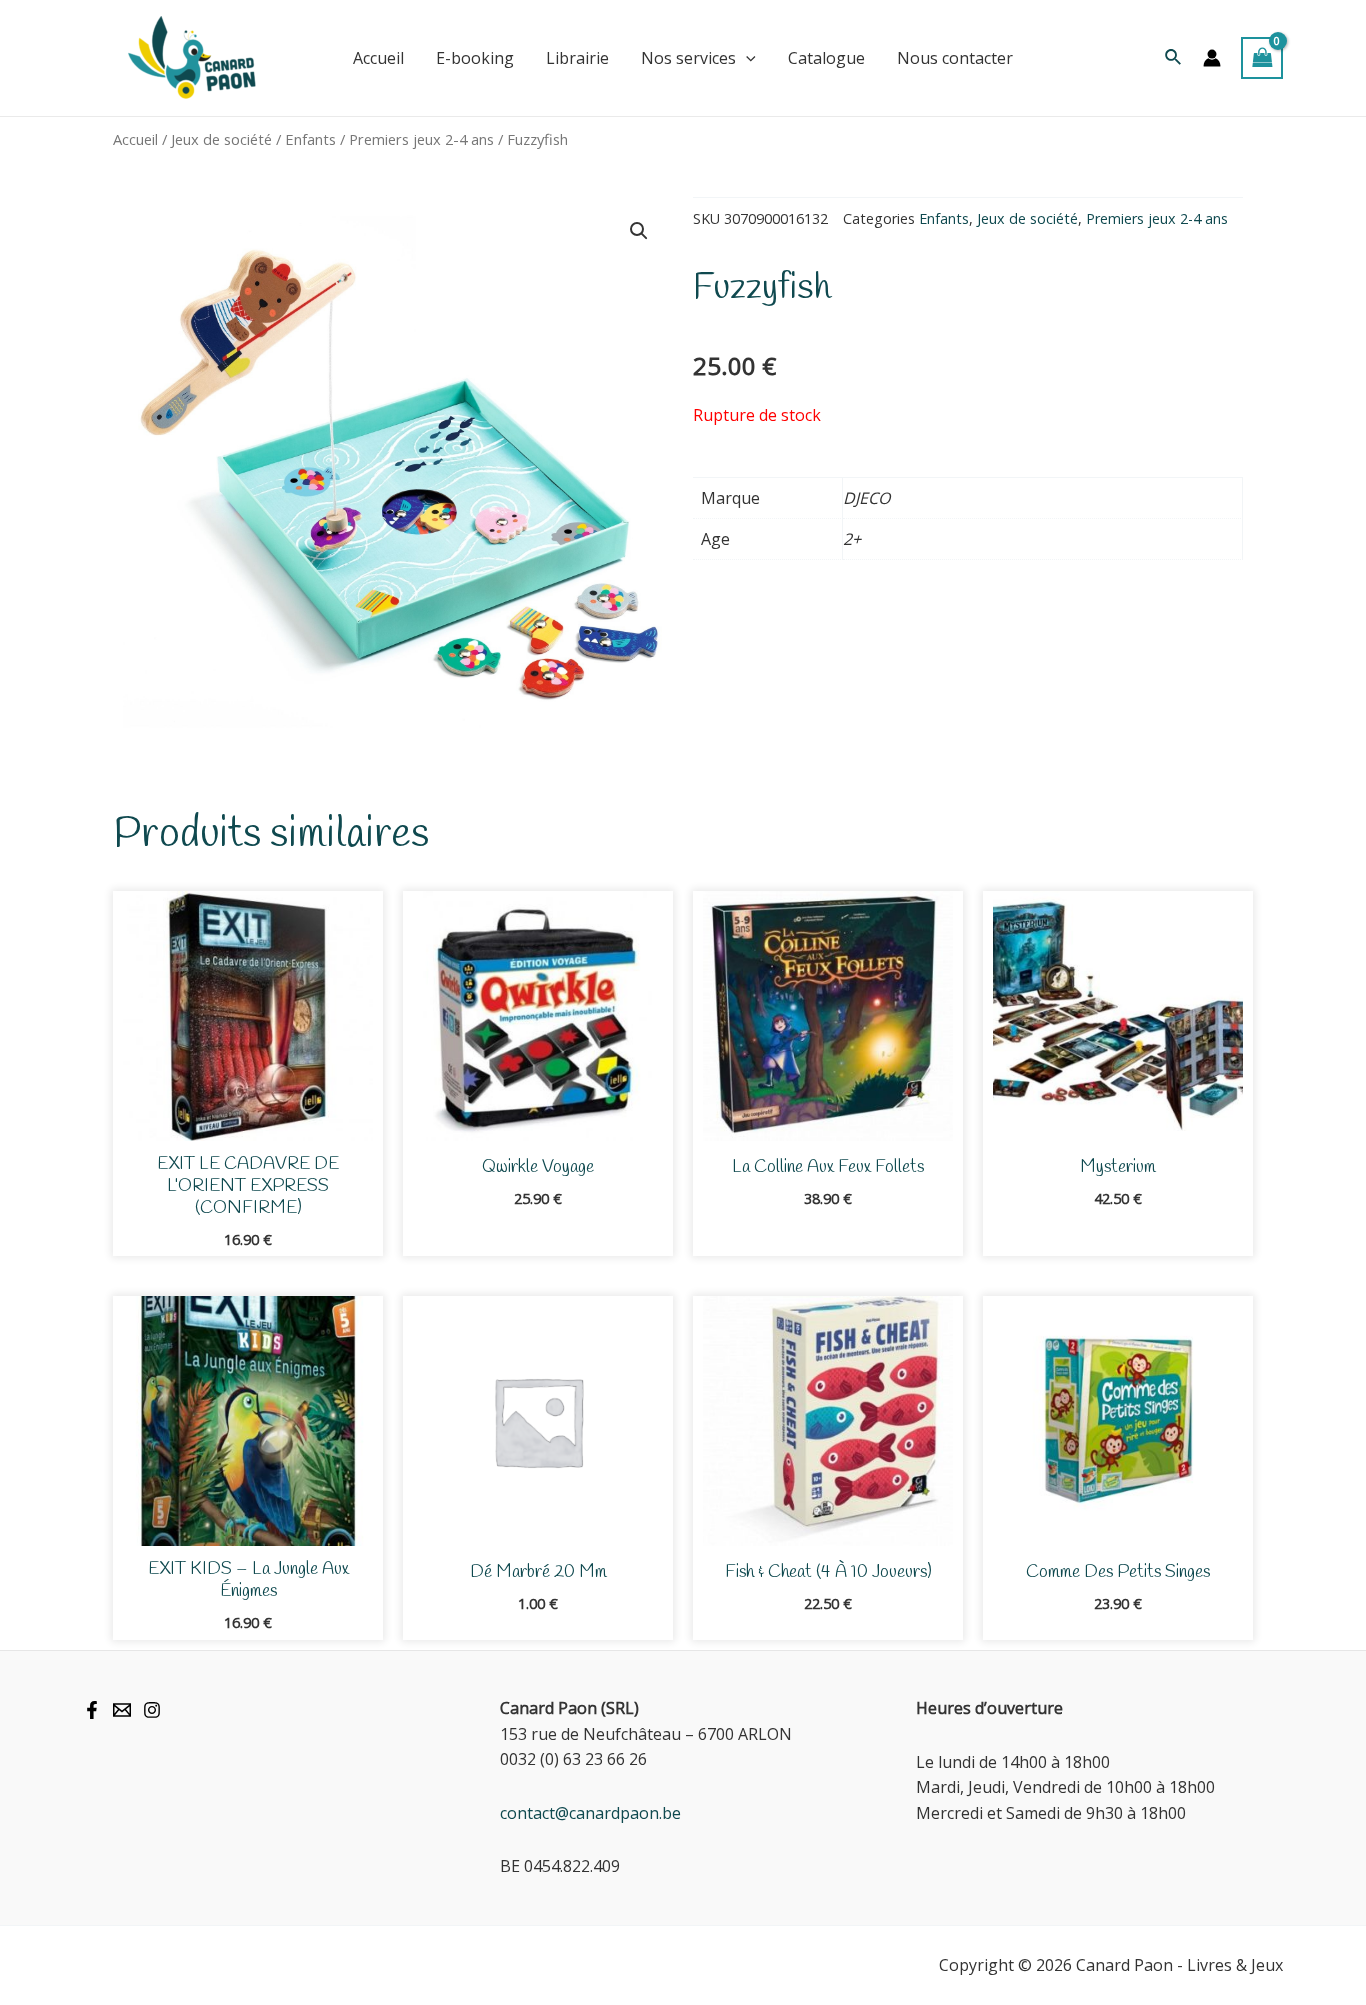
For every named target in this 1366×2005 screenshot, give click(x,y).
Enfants (310, 139)
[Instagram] (152, 1710)
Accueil (135, 139)
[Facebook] (92, 1710)
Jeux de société (221, 139)
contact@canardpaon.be (590, 1813)
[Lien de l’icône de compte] (1212, 58)
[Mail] (122, 1710)
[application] (746, 58)
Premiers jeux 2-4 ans (421, 139)
